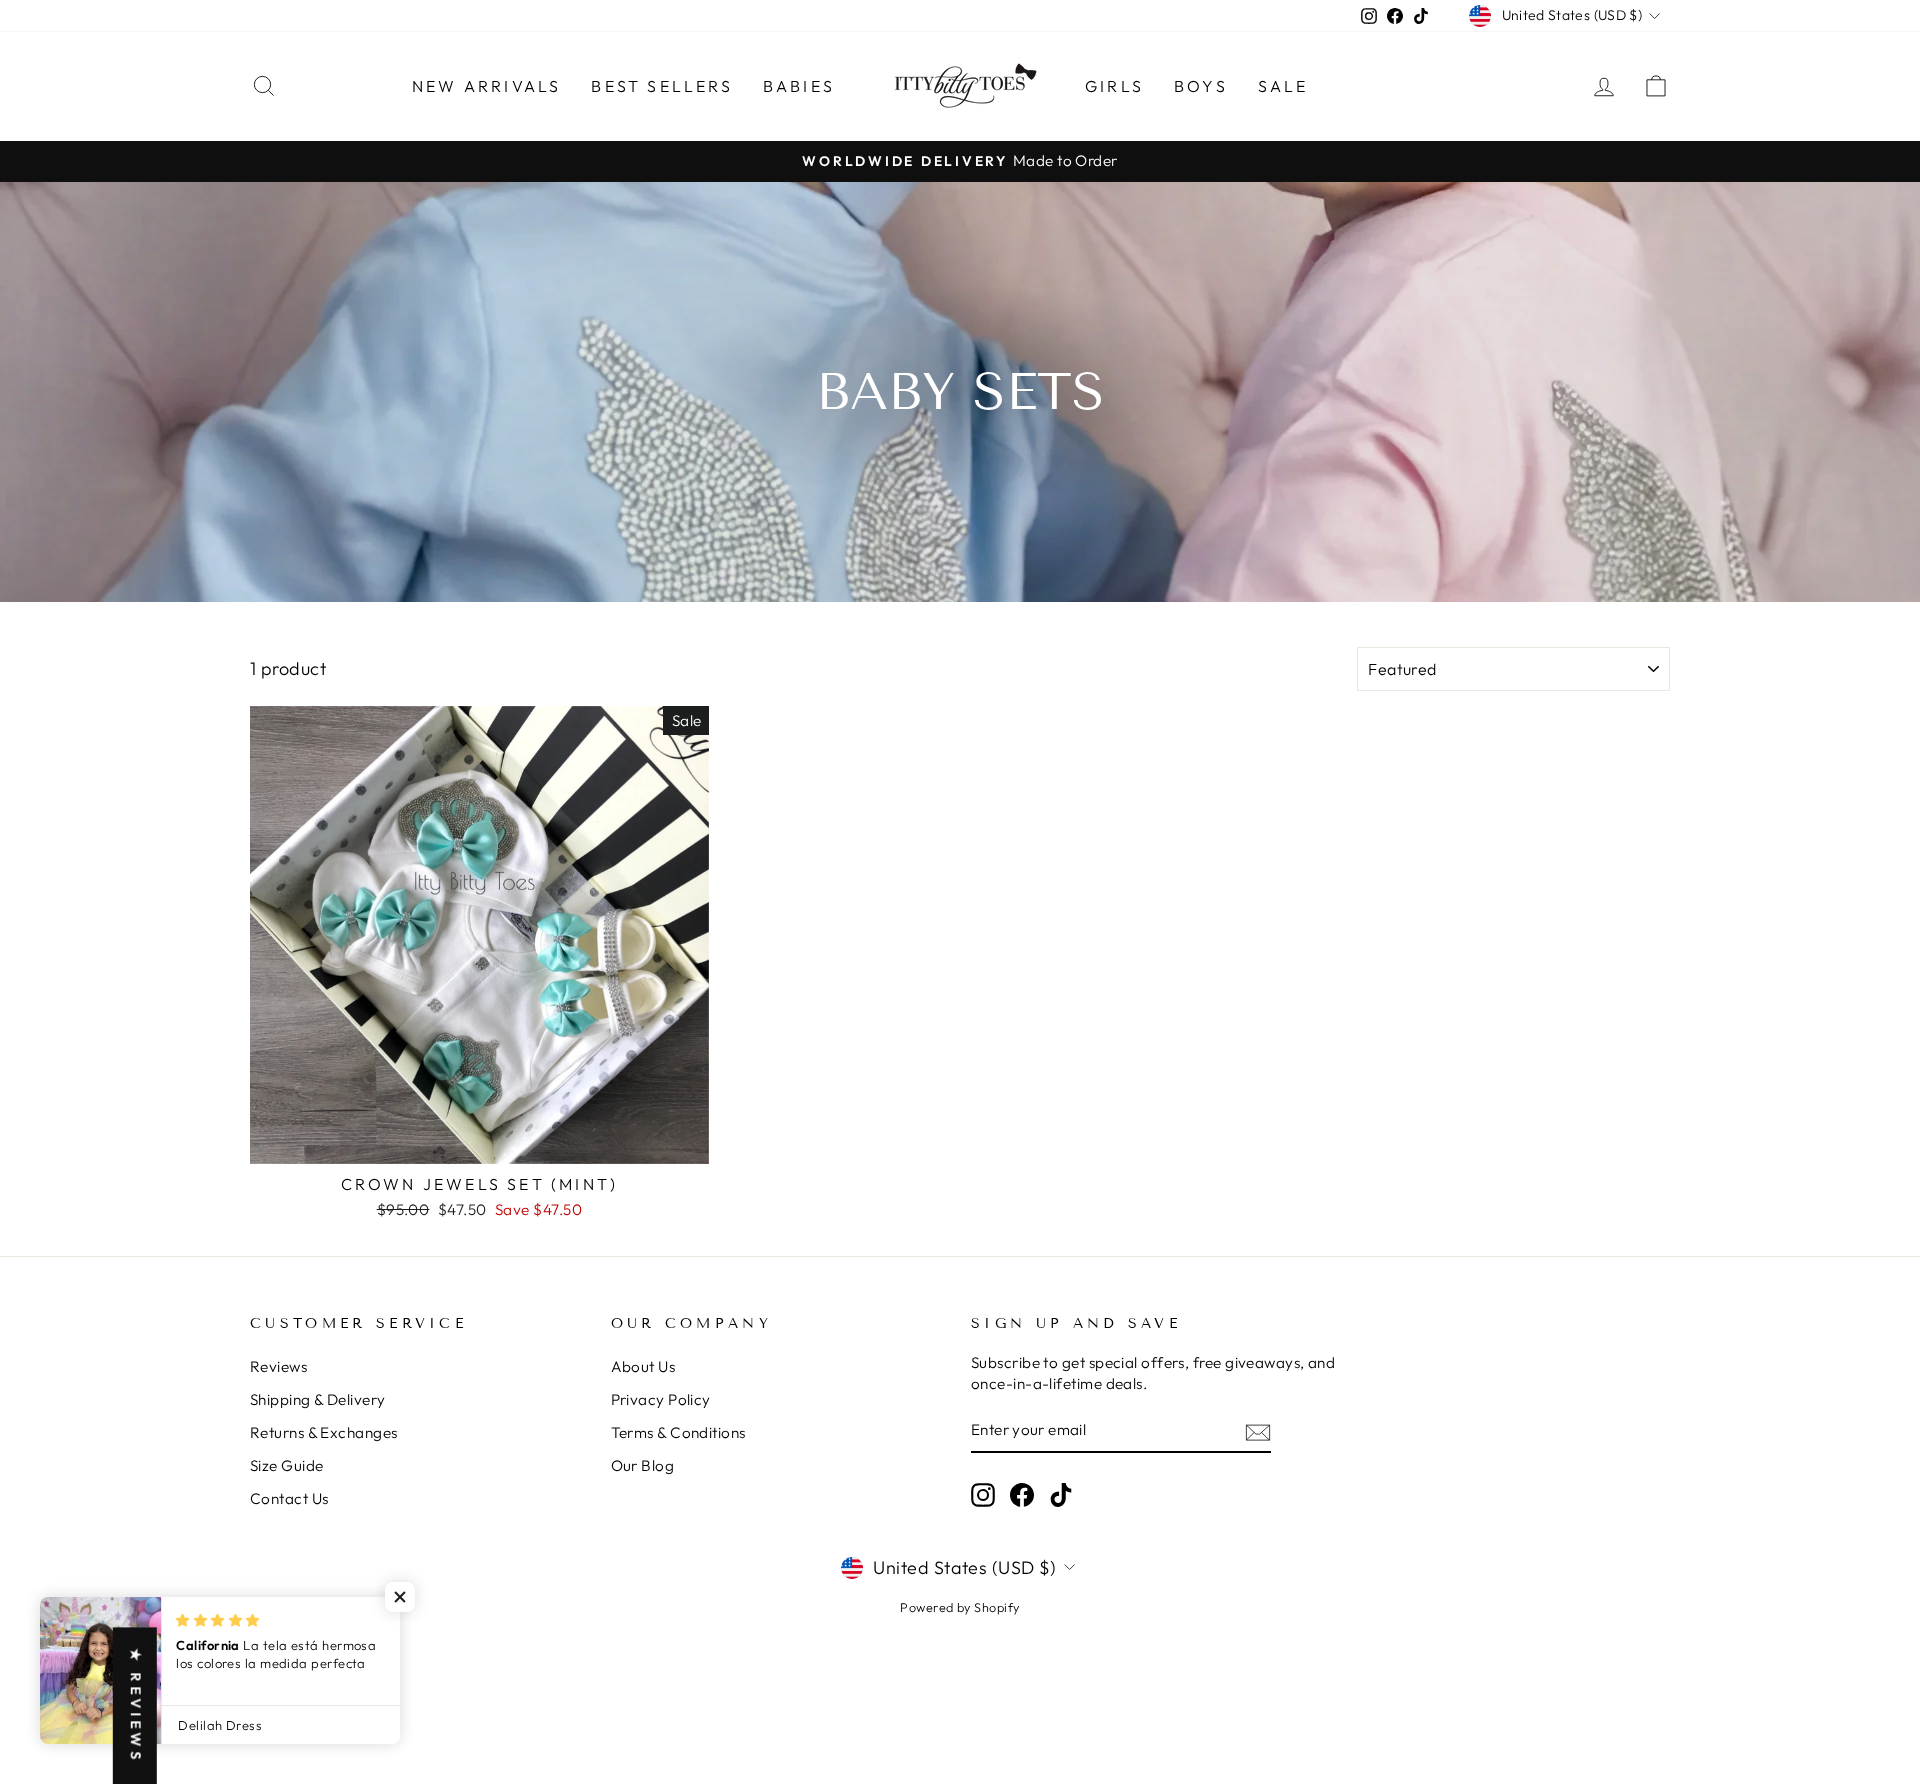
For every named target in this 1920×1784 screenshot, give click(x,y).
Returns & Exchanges (324, 1432)
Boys (1201, 86)
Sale (1283, 86)
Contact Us (289, 1498)
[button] (400, 1597)
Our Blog (643, 1465)
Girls (1114, 86)
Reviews (278, 1366)
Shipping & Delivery (318, 1399)
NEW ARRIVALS (486, 86)
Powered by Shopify (959, 1607)
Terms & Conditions (678, 1432)
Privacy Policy (661, 1399)
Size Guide (287, 1465)
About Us (643, 1366)
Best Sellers (661, 86)
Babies (799, 86)
